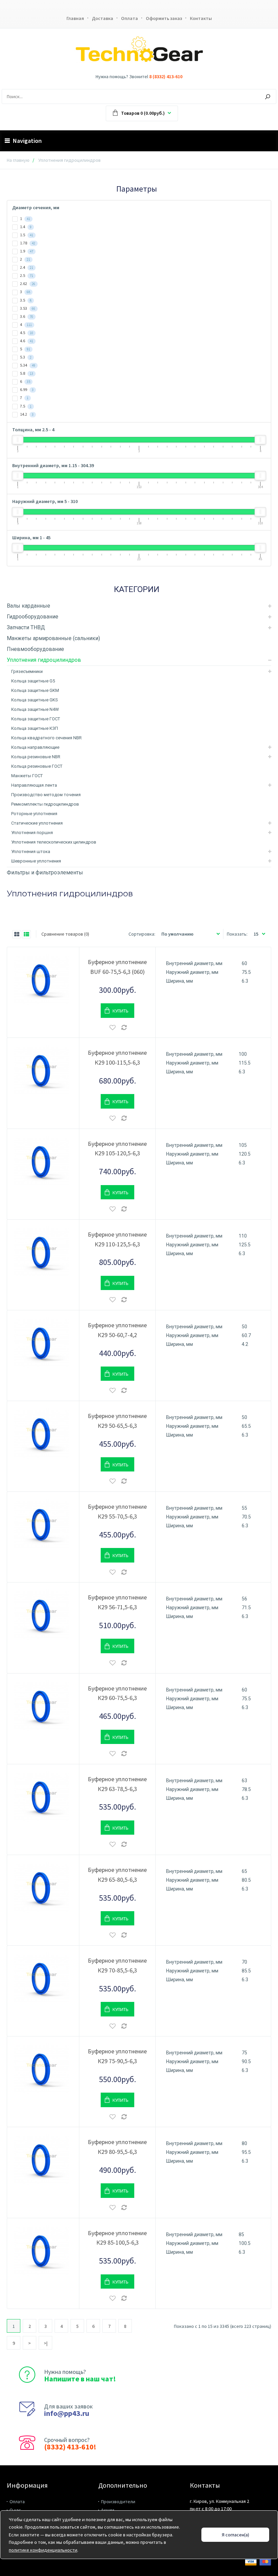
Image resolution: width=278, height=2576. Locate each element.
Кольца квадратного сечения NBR (46, 738)
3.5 (25, 300)
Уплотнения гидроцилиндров (44, 660)
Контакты (201, 18)
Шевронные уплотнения (36, 861)
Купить (121, 1011)
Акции (108, 2510)
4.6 (26, 341)
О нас (15, 2510)
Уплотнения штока (31, 852)
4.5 (26, 333)
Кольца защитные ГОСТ (36, 719)
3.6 (26, 316)
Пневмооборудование (35, 649)
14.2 (26, 414)
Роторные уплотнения (34, 814)
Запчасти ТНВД (26, 627)
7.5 (25, 406)
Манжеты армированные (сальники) (53, 638)
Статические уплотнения (37, 823)
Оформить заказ (164, 18)
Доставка (103, 18)
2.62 (27, 283)
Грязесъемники (27, 671)
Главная (75, 18)
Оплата (130, 18)
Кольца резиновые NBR (36, 757)
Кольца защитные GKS (35, 700)
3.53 (27, 308)
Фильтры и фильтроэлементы (45, 872)
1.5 (26, 235)
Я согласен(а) (235, 2535)
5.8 (26, 373)
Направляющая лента (34, 785)
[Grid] (17, 934)
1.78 (27, 243)
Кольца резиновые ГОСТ (37, 766)
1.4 (25, 227)
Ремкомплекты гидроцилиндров (45, 804)
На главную (18, 160)
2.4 (26, 267)
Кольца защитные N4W (35, 709)
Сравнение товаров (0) (65, 934)
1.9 (26, 251)
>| (46, 2343)
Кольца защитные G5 (33, 681)
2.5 (26, 275)
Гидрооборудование (33, 617)
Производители (118, 2502)
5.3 (25, 357)
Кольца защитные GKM (35, 690)
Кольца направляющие (35, 747)
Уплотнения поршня (32, 833)
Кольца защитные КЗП (35, 728)
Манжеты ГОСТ (27, 776)
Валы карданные (28, 606)
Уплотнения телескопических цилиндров (54, 842)
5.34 (27, 365)
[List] (26, 934)
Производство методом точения (46, 795)
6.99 (26, 389)
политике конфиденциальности (43, 2550)
